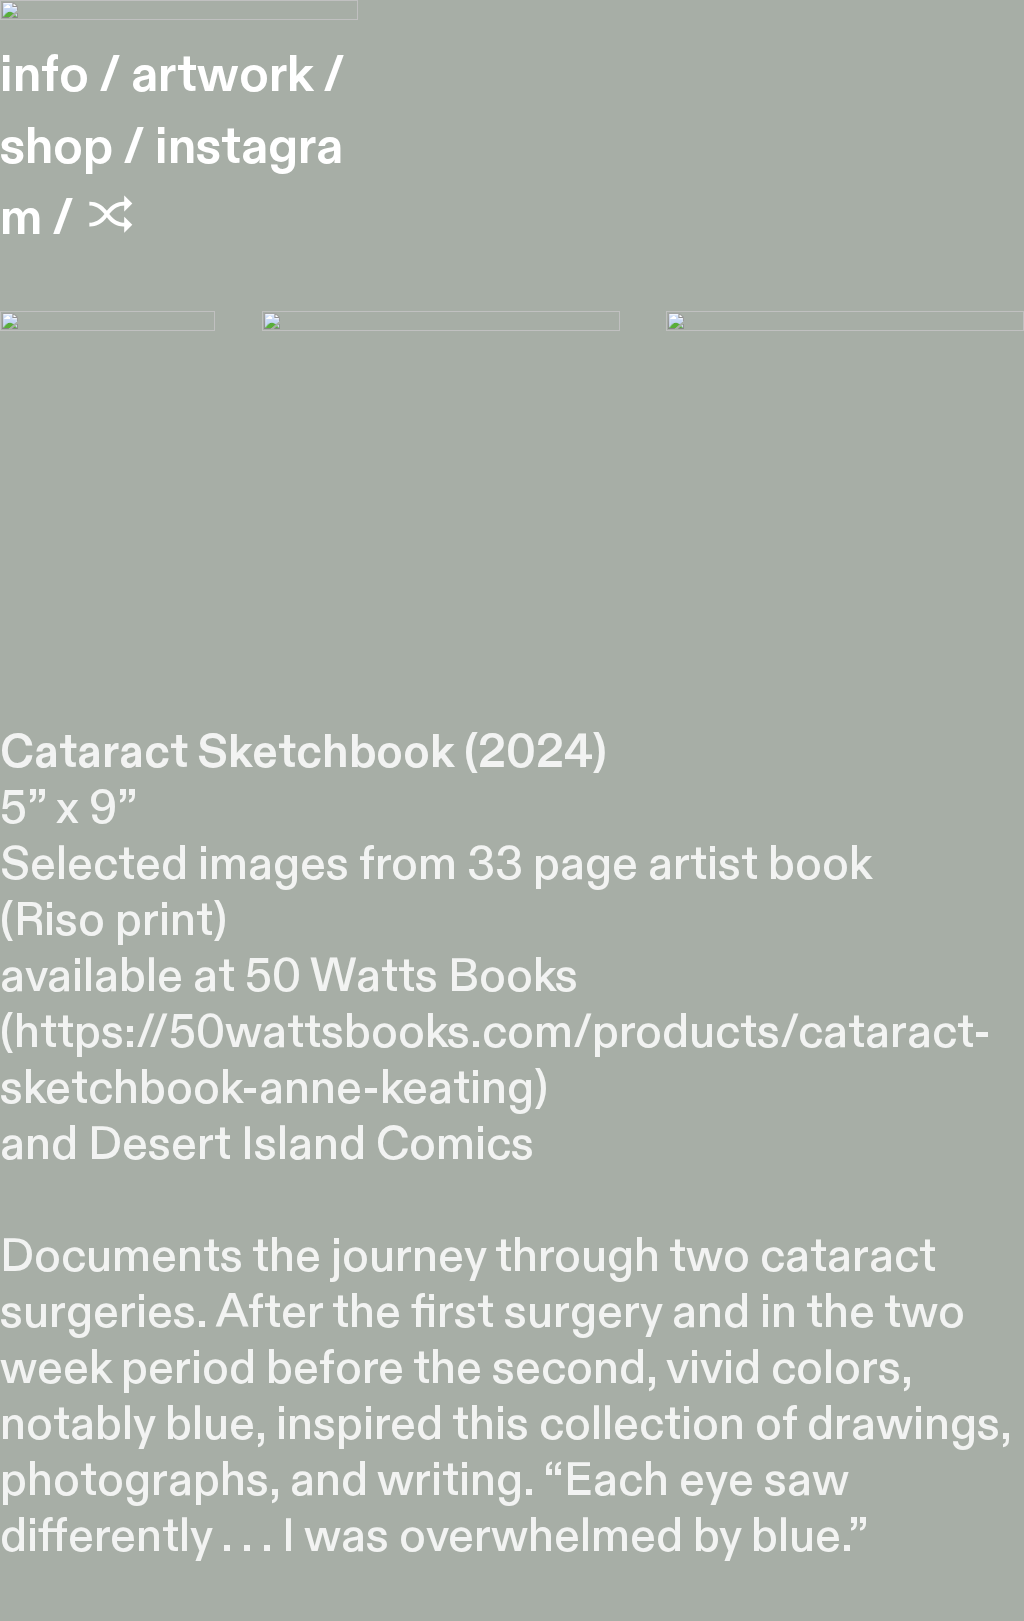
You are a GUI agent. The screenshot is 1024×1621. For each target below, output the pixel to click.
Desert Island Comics (311, 1145)
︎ (111, 218)
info (44, 75)
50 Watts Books (411, 977)
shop (56, 147)
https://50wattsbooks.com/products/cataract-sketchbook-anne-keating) (495, 1061)
